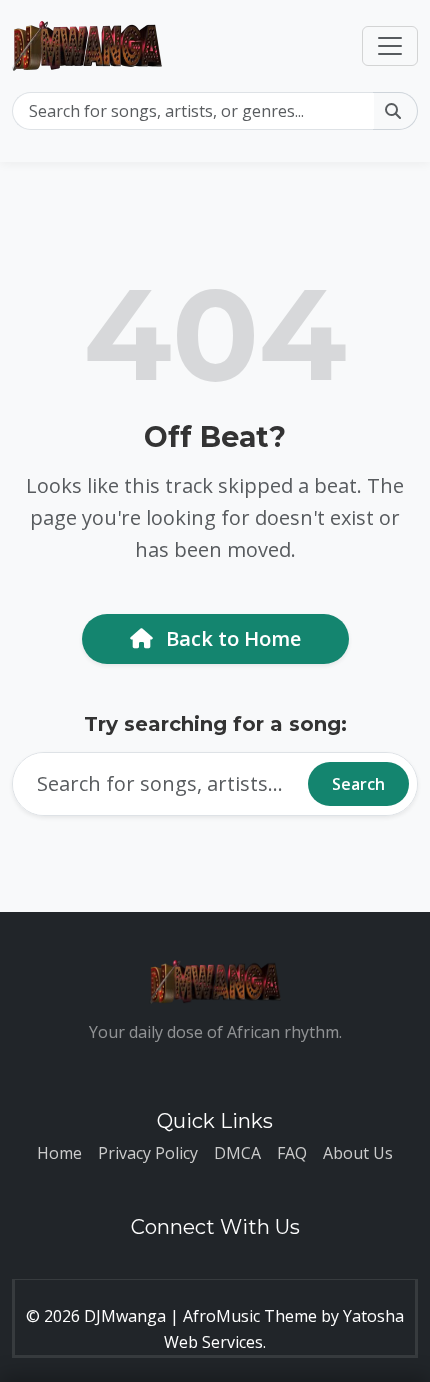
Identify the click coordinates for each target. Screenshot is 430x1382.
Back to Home (231, 638)
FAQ (292, 1153)
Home (59, 1153)
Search (358, 784)
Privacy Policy (148, 1153)
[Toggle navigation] (390, 46)
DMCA (237, 1153)
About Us (358, 1153)
